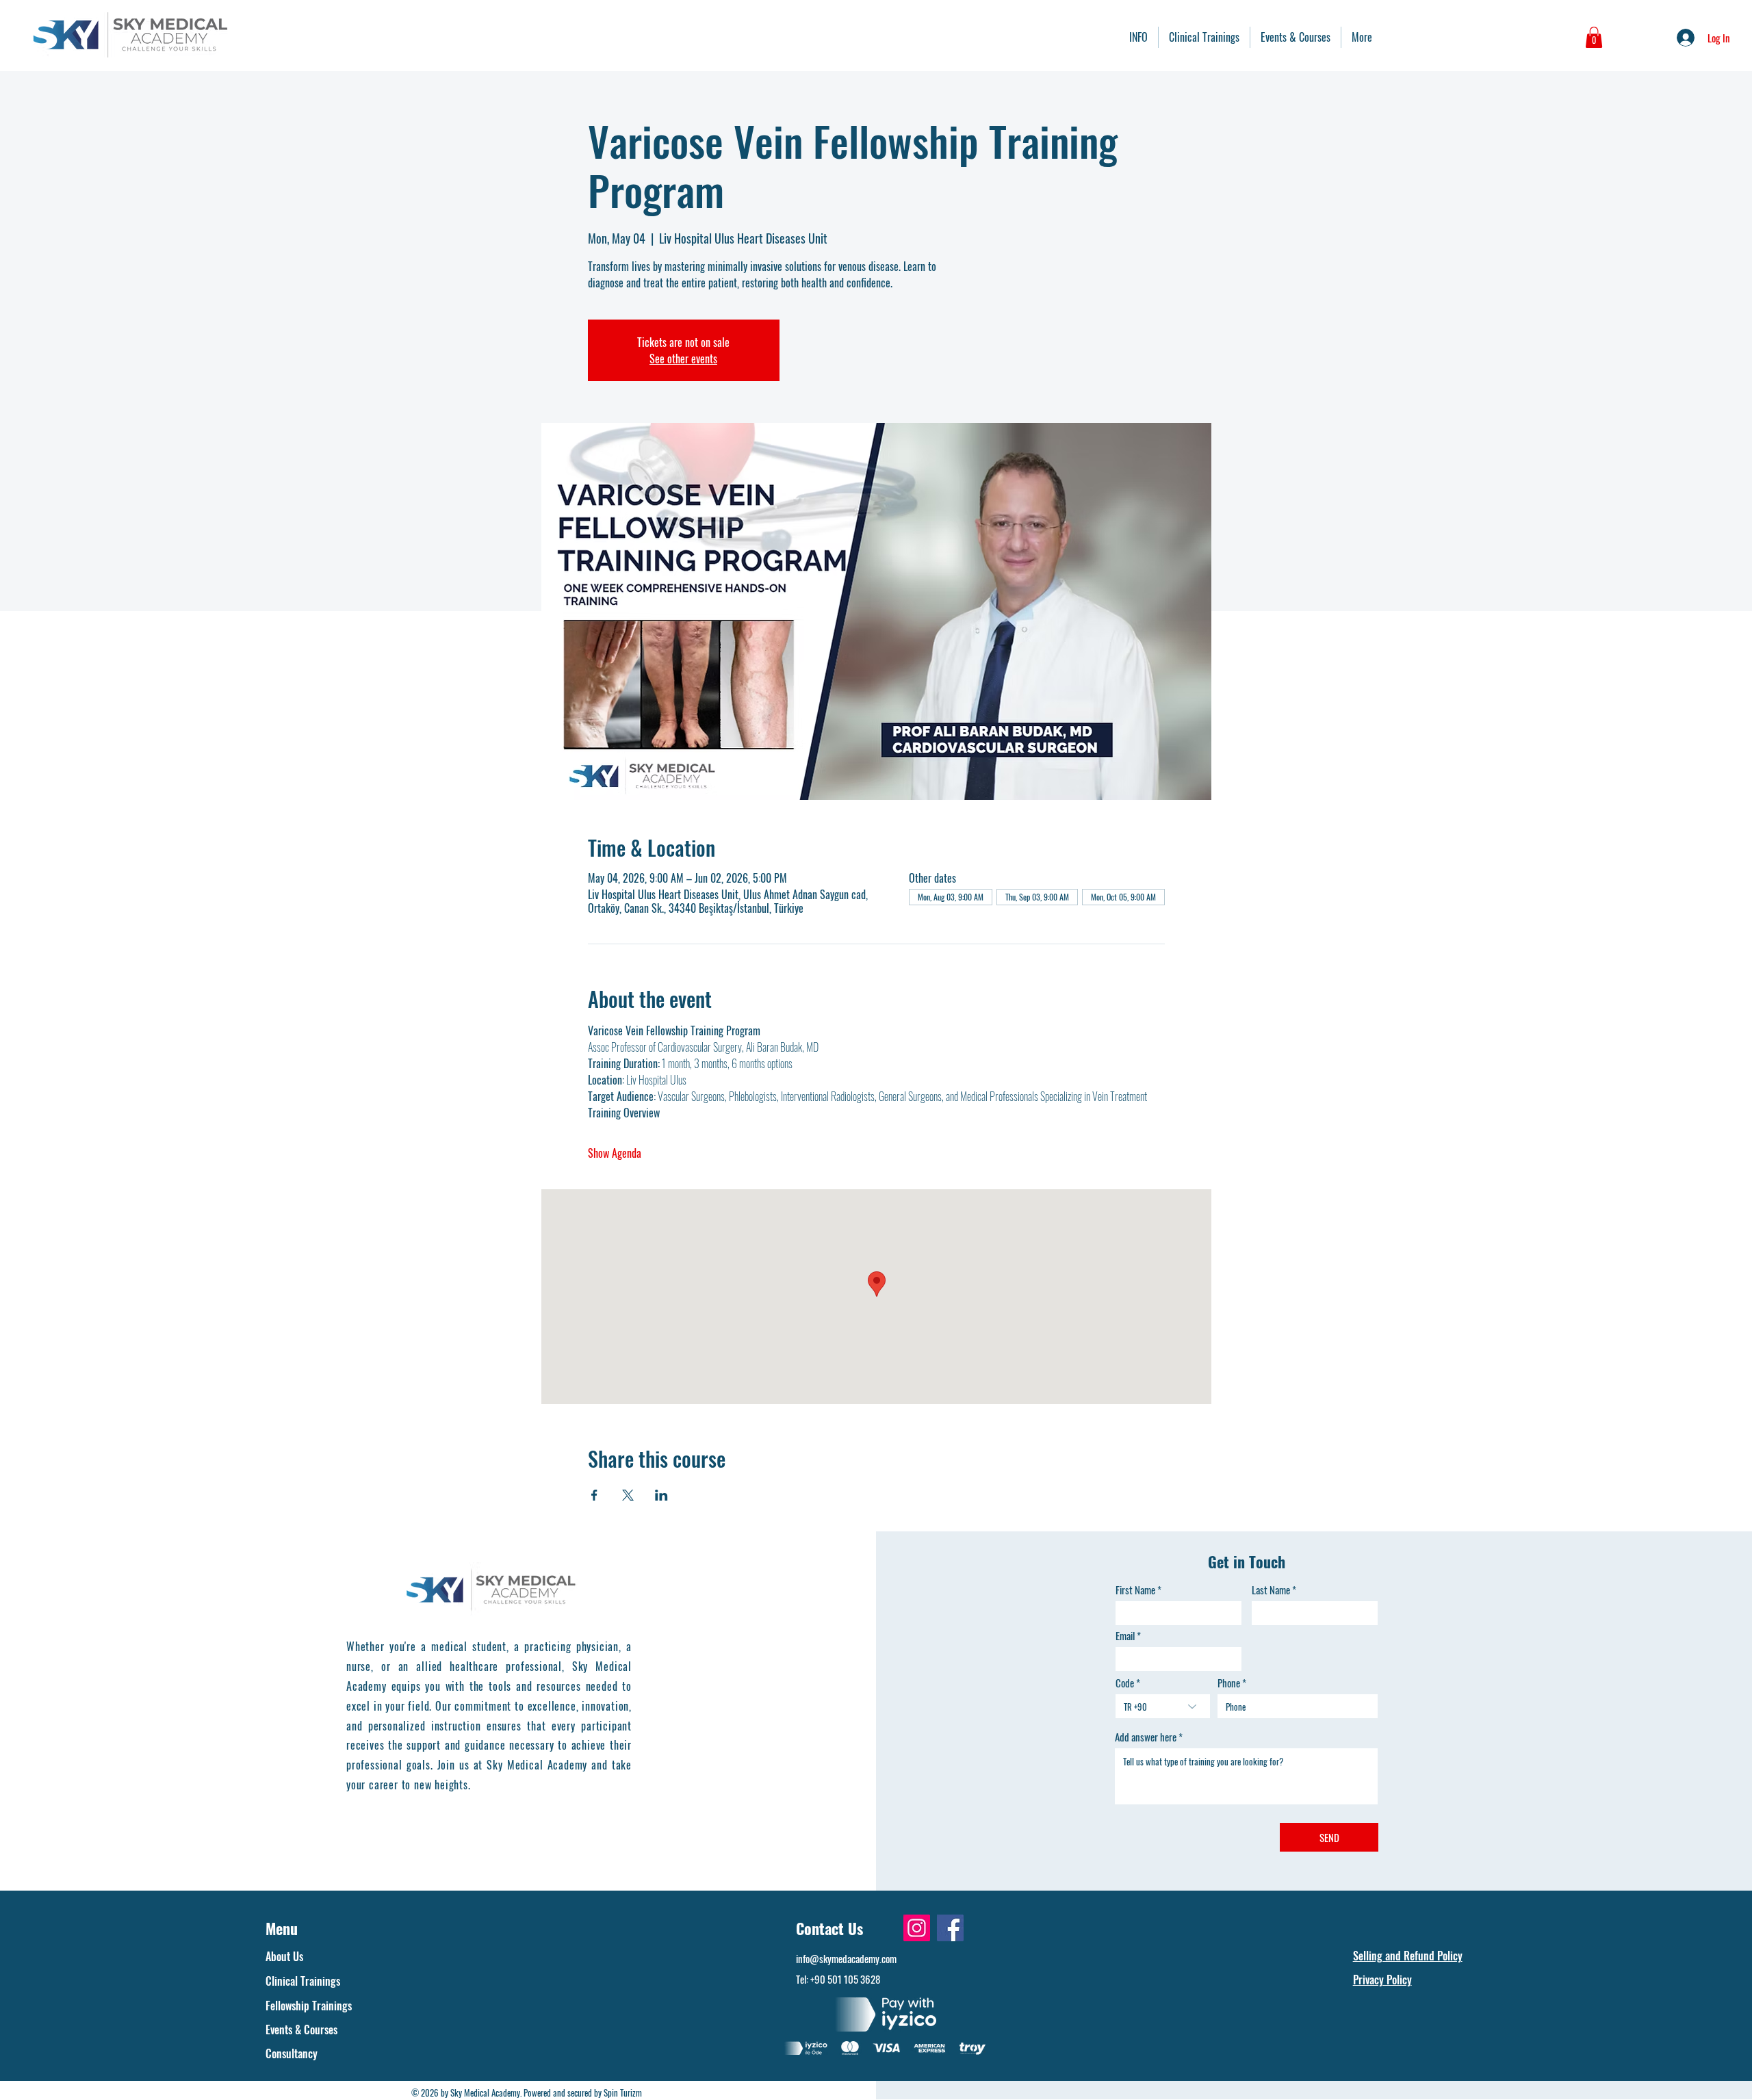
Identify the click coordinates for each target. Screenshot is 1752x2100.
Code (1125, 1683)
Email (1125, 1636)
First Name (1135, 1590)
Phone (1229, 1683)
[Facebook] (950, 1928)
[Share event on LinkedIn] (661, 1495)
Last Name (1271, 1590)
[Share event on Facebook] (594, 1495)
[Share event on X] (628, 1495)
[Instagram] (917, 1928)
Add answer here (1146, 1737)
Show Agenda (615, 1153)
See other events (683, 359)
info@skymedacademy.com (846, 1958)
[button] (1594, 37)
